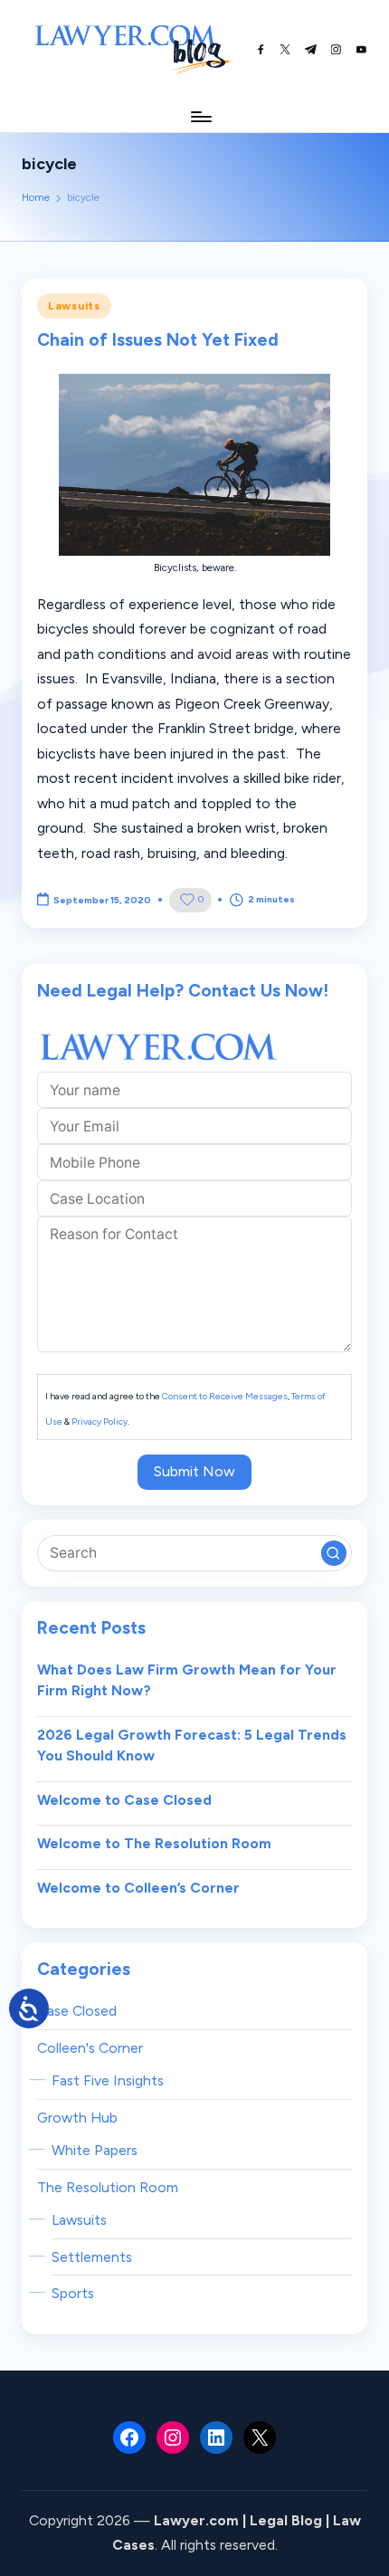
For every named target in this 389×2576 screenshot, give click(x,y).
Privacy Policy (100, 1422)
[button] (334, 1553)
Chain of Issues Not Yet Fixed (158, 340)
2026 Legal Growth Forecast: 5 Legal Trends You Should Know (192, 1746)
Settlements (92, 2257)
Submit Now (194, 1471)
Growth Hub (77, 2118)
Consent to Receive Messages (225, 1396)
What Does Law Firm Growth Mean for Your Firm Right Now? (187, 1680)
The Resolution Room (108, 2187)
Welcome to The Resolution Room (154, 1843)
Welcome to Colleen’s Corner (138, 1888)
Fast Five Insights (108, 2080)
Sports (73, 2293)
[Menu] (200, 116)
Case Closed (77, 2011)
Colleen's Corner (90, 2048)
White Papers (95, 2150)
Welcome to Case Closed (124, 1800)
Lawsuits (74, 306)
